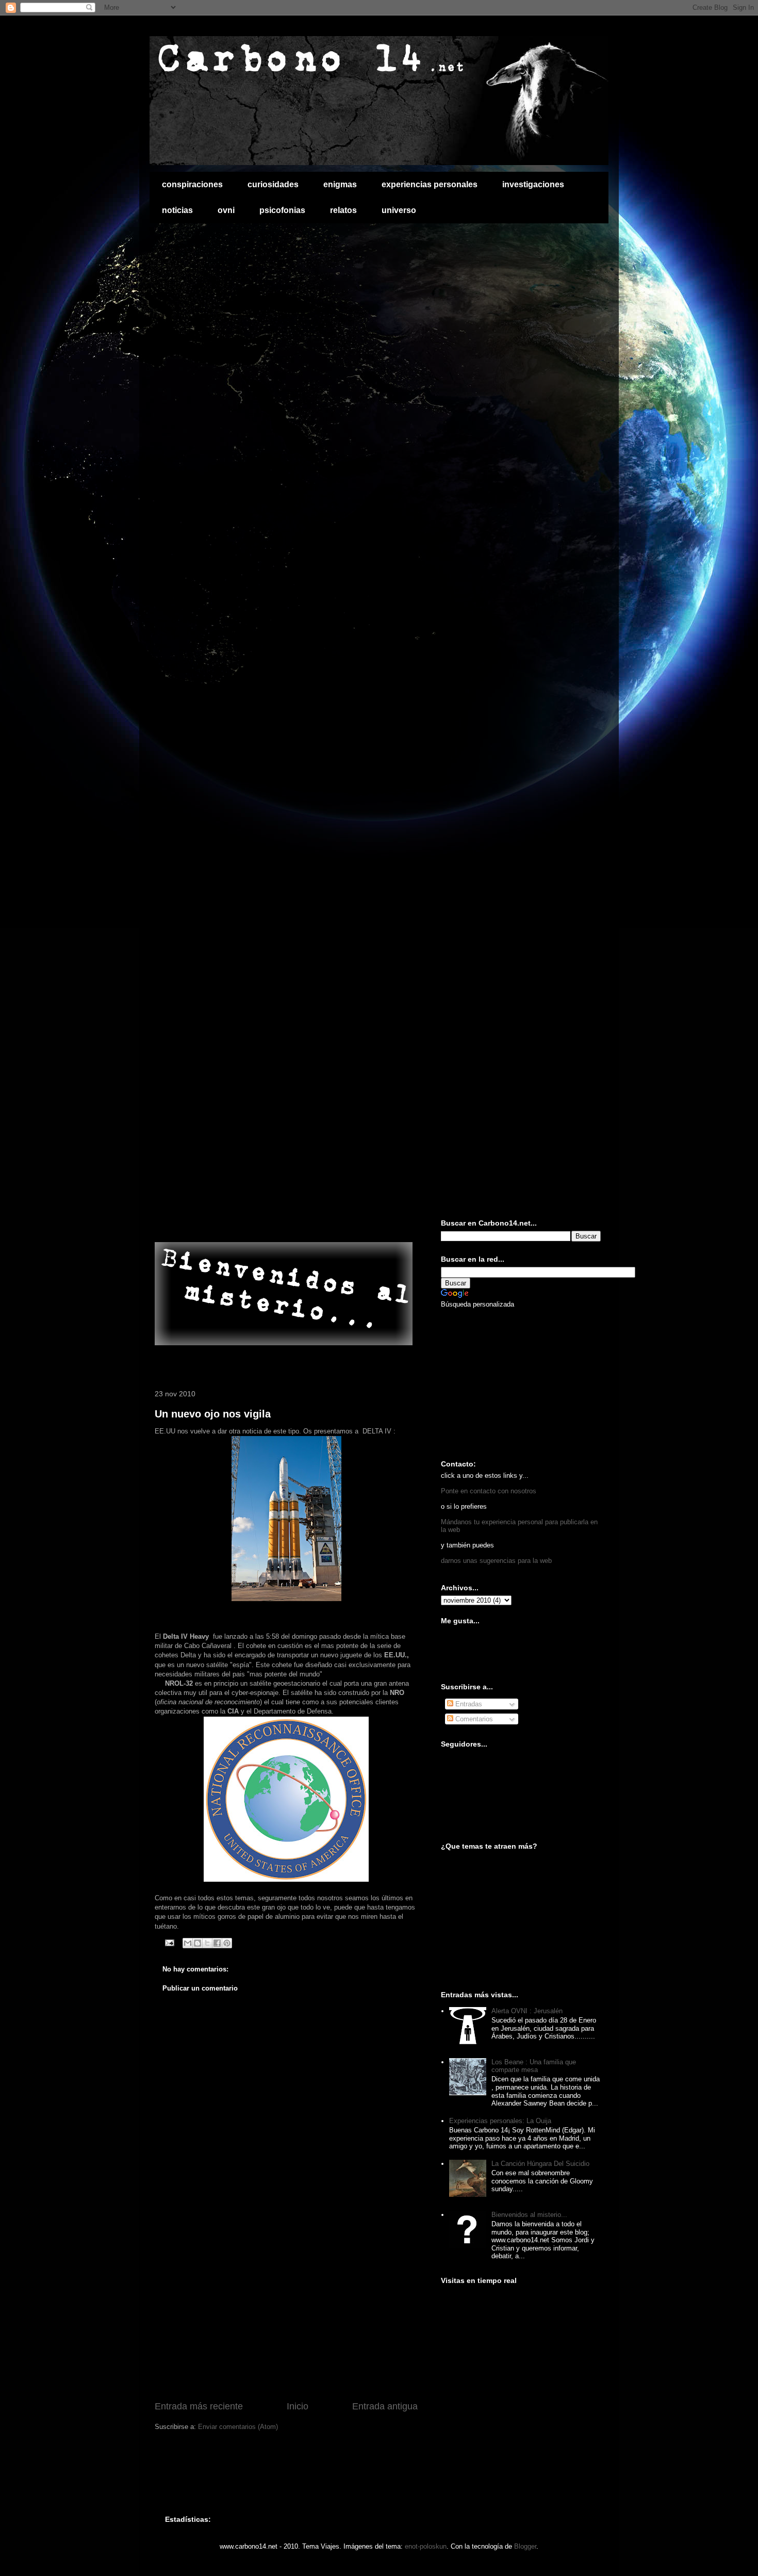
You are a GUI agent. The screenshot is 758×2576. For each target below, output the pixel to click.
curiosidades (273, 184)
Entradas (468, 1704)
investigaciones (533, 184)
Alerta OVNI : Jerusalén (527, 2011)
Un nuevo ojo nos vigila (213, 1414)
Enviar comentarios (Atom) (238, 2427)
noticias (177, 210)
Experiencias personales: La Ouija (500, 2121)
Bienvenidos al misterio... (529, 2215)
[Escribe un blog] (197, 1943)
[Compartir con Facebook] (217, 1943)
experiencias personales (430, 184)
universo (399, 210)
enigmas (340, 184)
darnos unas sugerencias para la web (496, 1561)
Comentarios (473, 1719)
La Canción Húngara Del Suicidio (540, 2164)
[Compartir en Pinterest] (227, 1943)
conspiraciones (192, 184)
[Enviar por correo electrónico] (188, 1943)
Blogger (525, 2546)
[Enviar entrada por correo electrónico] (169, 1942)
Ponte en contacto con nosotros (489, 1491)
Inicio (298, 2406)
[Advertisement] (275, 1220)
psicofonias (282, 210)
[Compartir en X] (207, 1943)
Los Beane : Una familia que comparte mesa (534, 2066)
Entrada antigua (385, 2406)
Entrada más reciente (199, 2406)
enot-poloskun (426, 2546)
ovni (226, 210)
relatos (343, 210)
